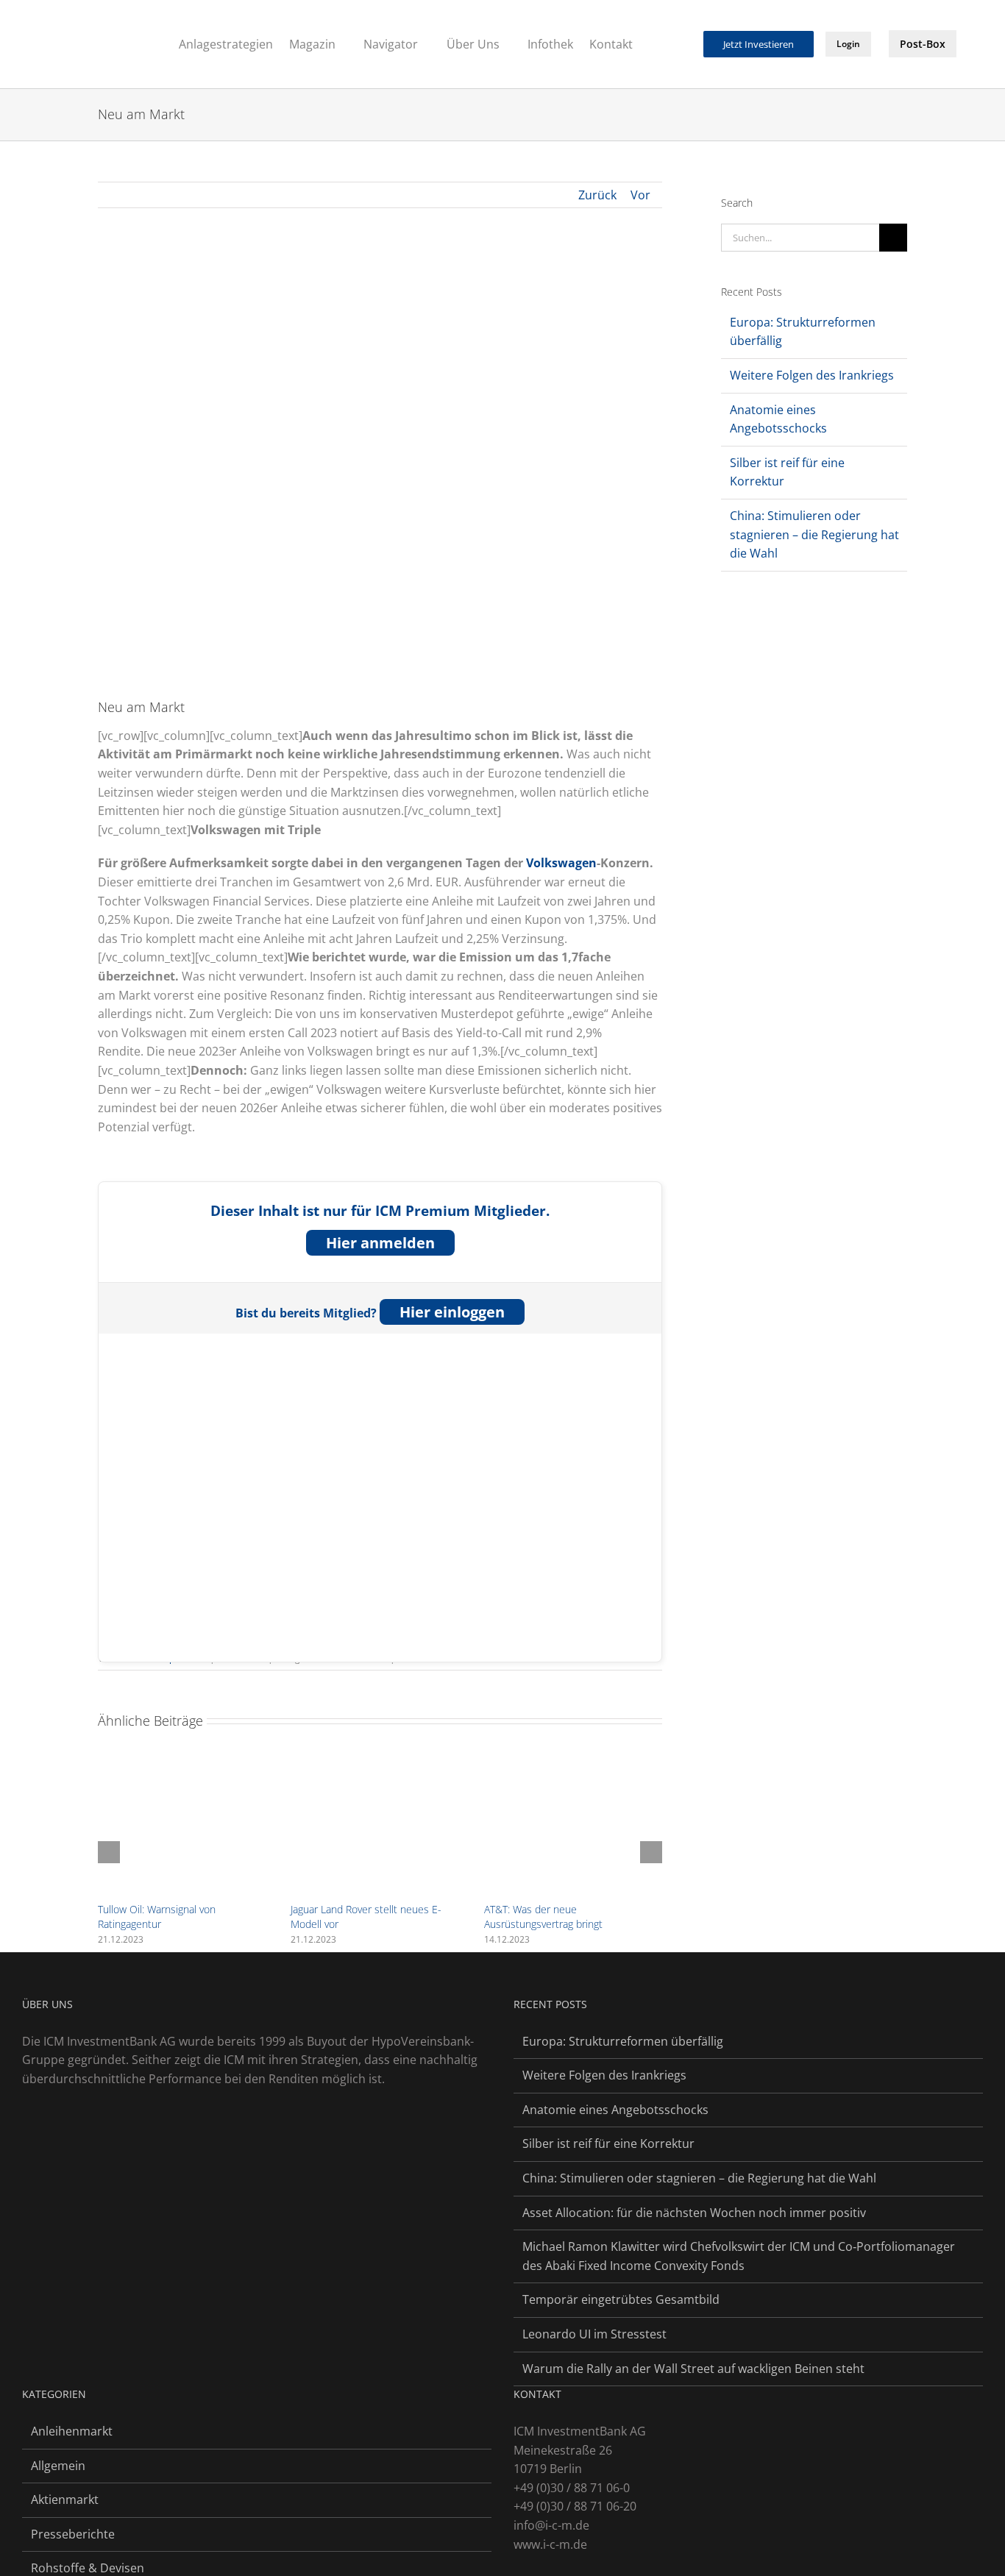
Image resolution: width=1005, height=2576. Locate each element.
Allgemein (58, 2466)
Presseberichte (73, 2534)
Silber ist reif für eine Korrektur (608, 2143)
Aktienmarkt (65, 2499)
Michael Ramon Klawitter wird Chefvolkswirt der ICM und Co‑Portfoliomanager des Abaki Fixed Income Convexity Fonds (739, 2256)
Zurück (597, 195)
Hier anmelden (380, 1243)
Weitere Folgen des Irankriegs (812, 375)
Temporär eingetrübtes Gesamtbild (621, 2299)
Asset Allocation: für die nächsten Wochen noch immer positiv (694, 2213)
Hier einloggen (452, 1312)
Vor (640, 195)
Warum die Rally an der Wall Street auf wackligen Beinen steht (693, 2369)
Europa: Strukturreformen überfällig (623, 2041)
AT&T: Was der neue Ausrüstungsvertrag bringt (543, 1917)
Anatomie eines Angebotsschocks (615, 2110)
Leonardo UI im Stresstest (594, 2334)
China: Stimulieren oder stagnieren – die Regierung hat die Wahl (814, 534)
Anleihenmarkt (72, 2431)
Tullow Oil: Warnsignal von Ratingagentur (157, 1917)
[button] (683, 43)
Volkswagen (561, 863)
